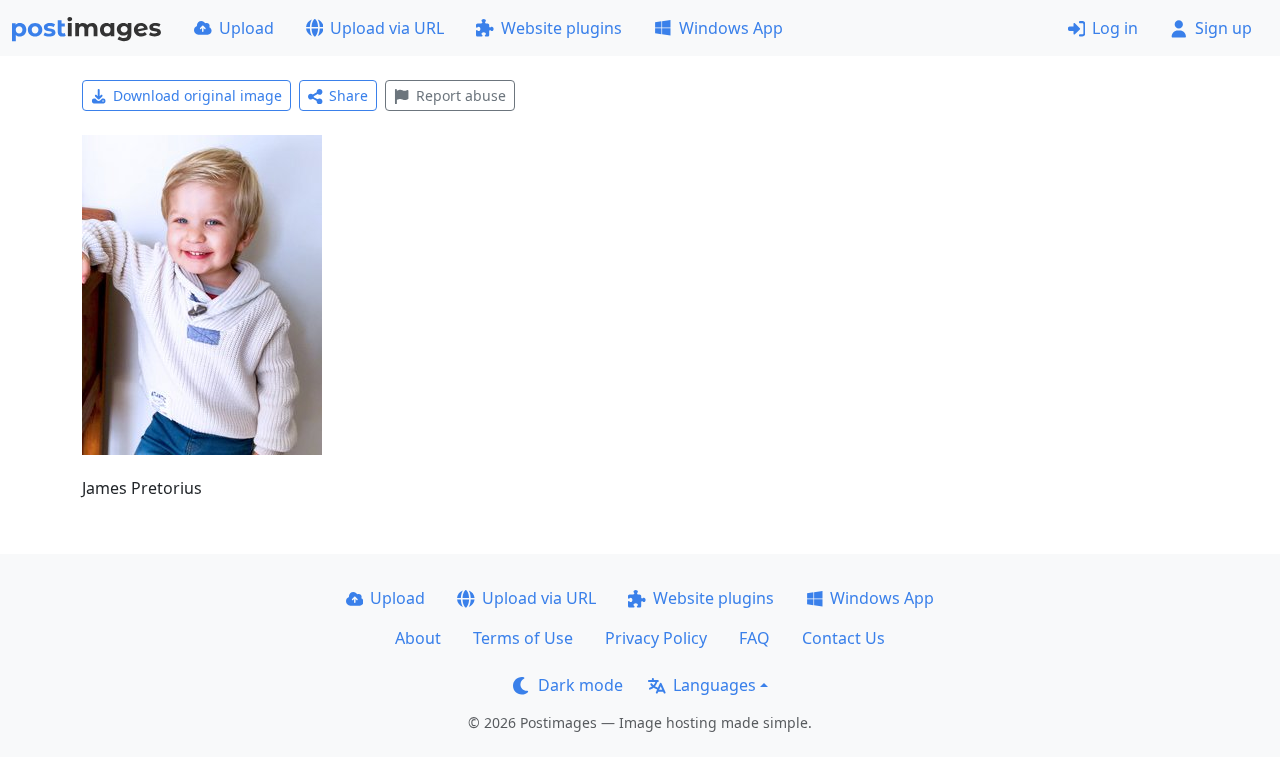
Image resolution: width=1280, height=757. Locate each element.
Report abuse (461, 95)
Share (348, 95)
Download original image (197, 95)
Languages (714, 685)
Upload (246, 28)
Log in (1115, 28)
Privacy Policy (656, 638)
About (418, 638)
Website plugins (561, 28)
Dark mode (580, 685)
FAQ (754, 638)
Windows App (731, 28)
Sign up (1223, 28)
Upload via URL (387, 28)
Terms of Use (523, 638)
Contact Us (843, 638)
